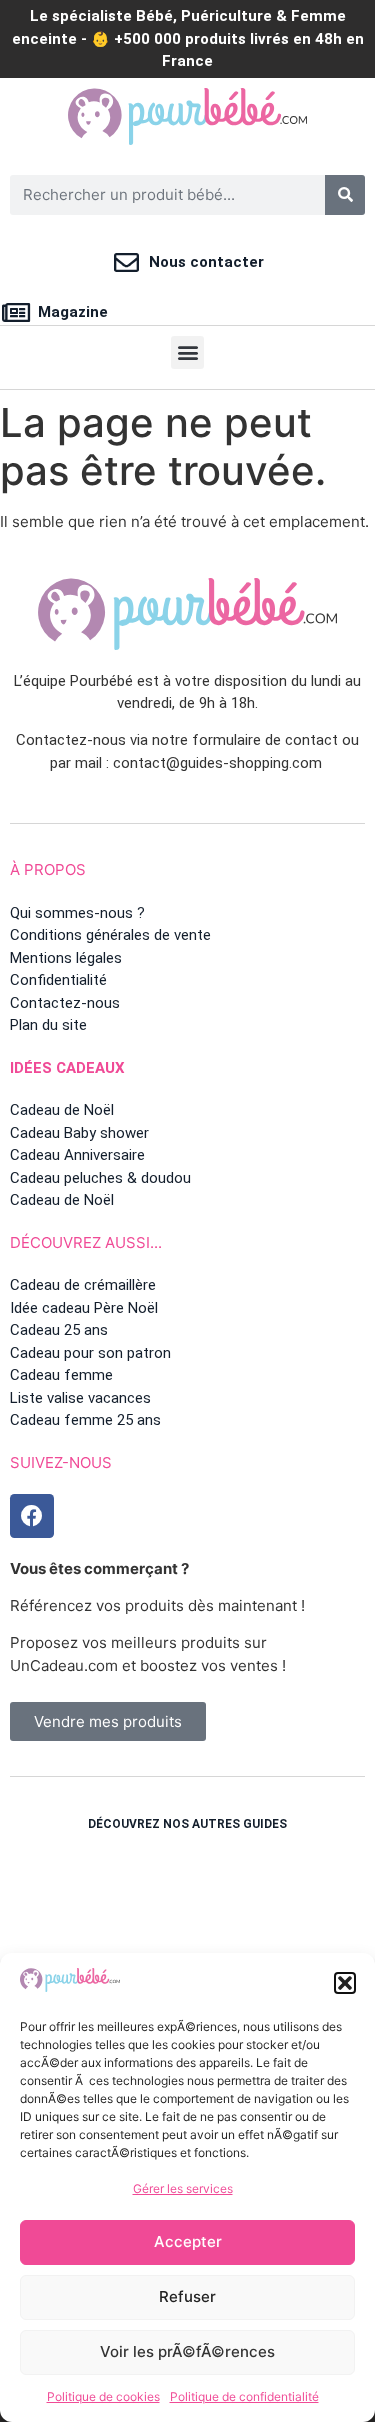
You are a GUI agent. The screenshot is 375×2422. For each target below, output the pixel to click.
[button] (345, 1983)
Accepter (188, 2241)
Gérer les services (183, 2188)
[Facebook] (32, 1516)
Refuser (187, 2296)
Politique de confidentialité (244, 2396)
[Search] (345, 195)
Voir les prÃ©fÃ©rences (187, 2351)
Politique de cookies (103, 2396)
